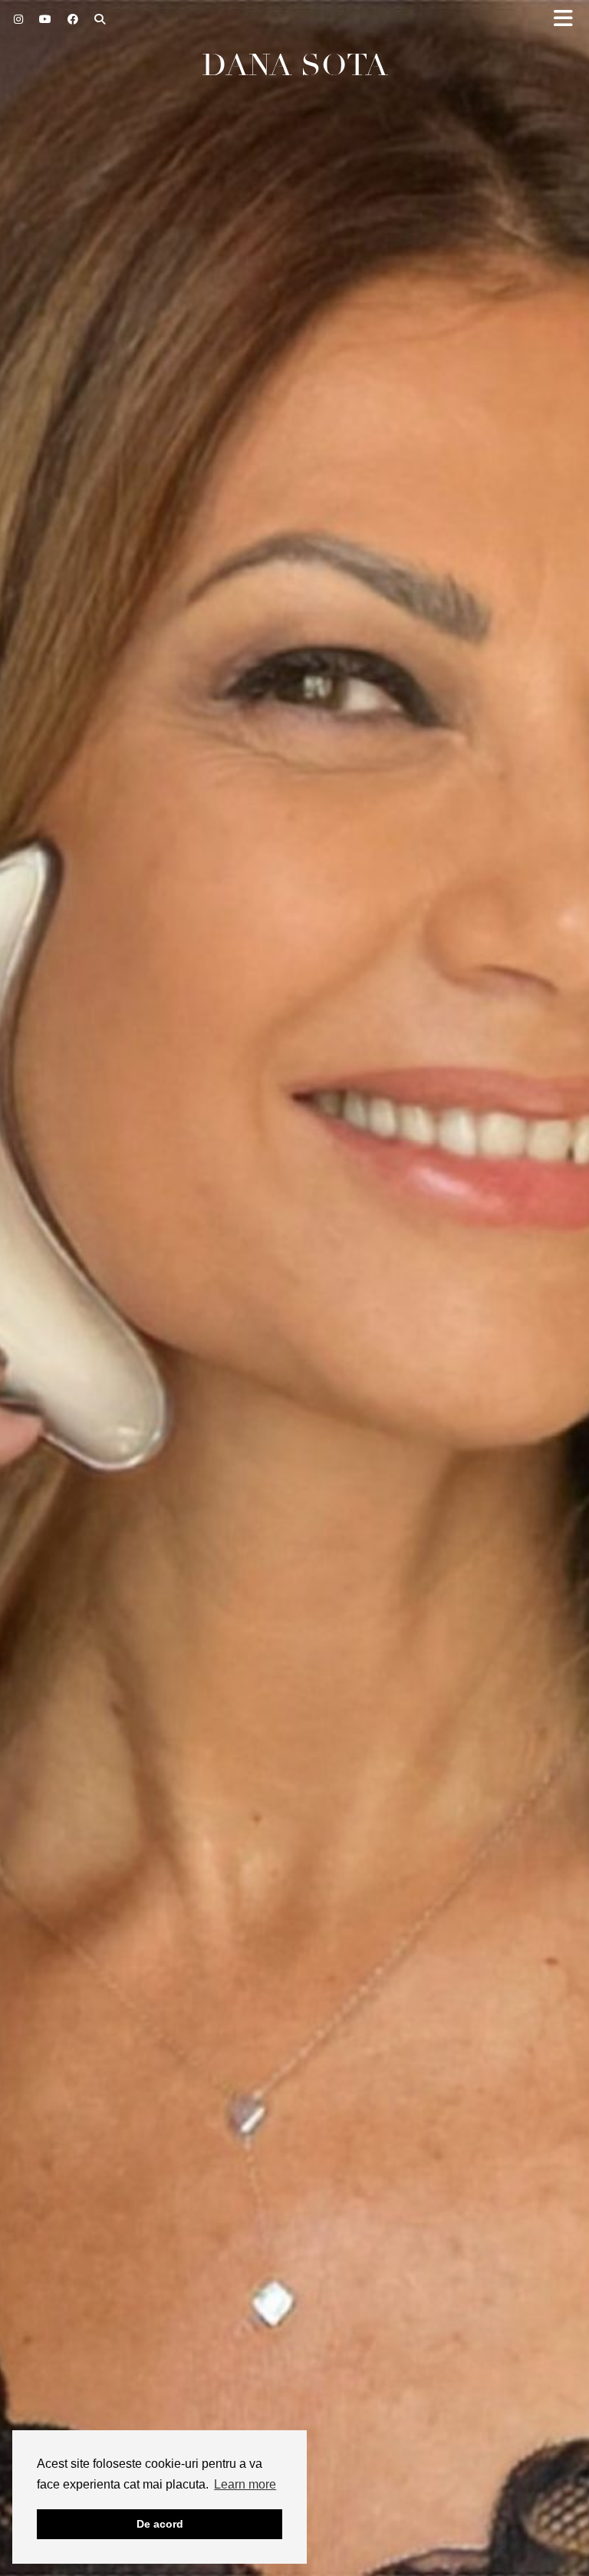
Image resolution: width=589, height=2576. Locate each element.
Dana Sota (295, 65)
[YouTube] (46, 19)
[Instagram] (19, 19)
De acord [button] (160, 2524)
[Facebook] (73, 19)
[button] (568, 20)
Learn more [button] (245, 2484)
